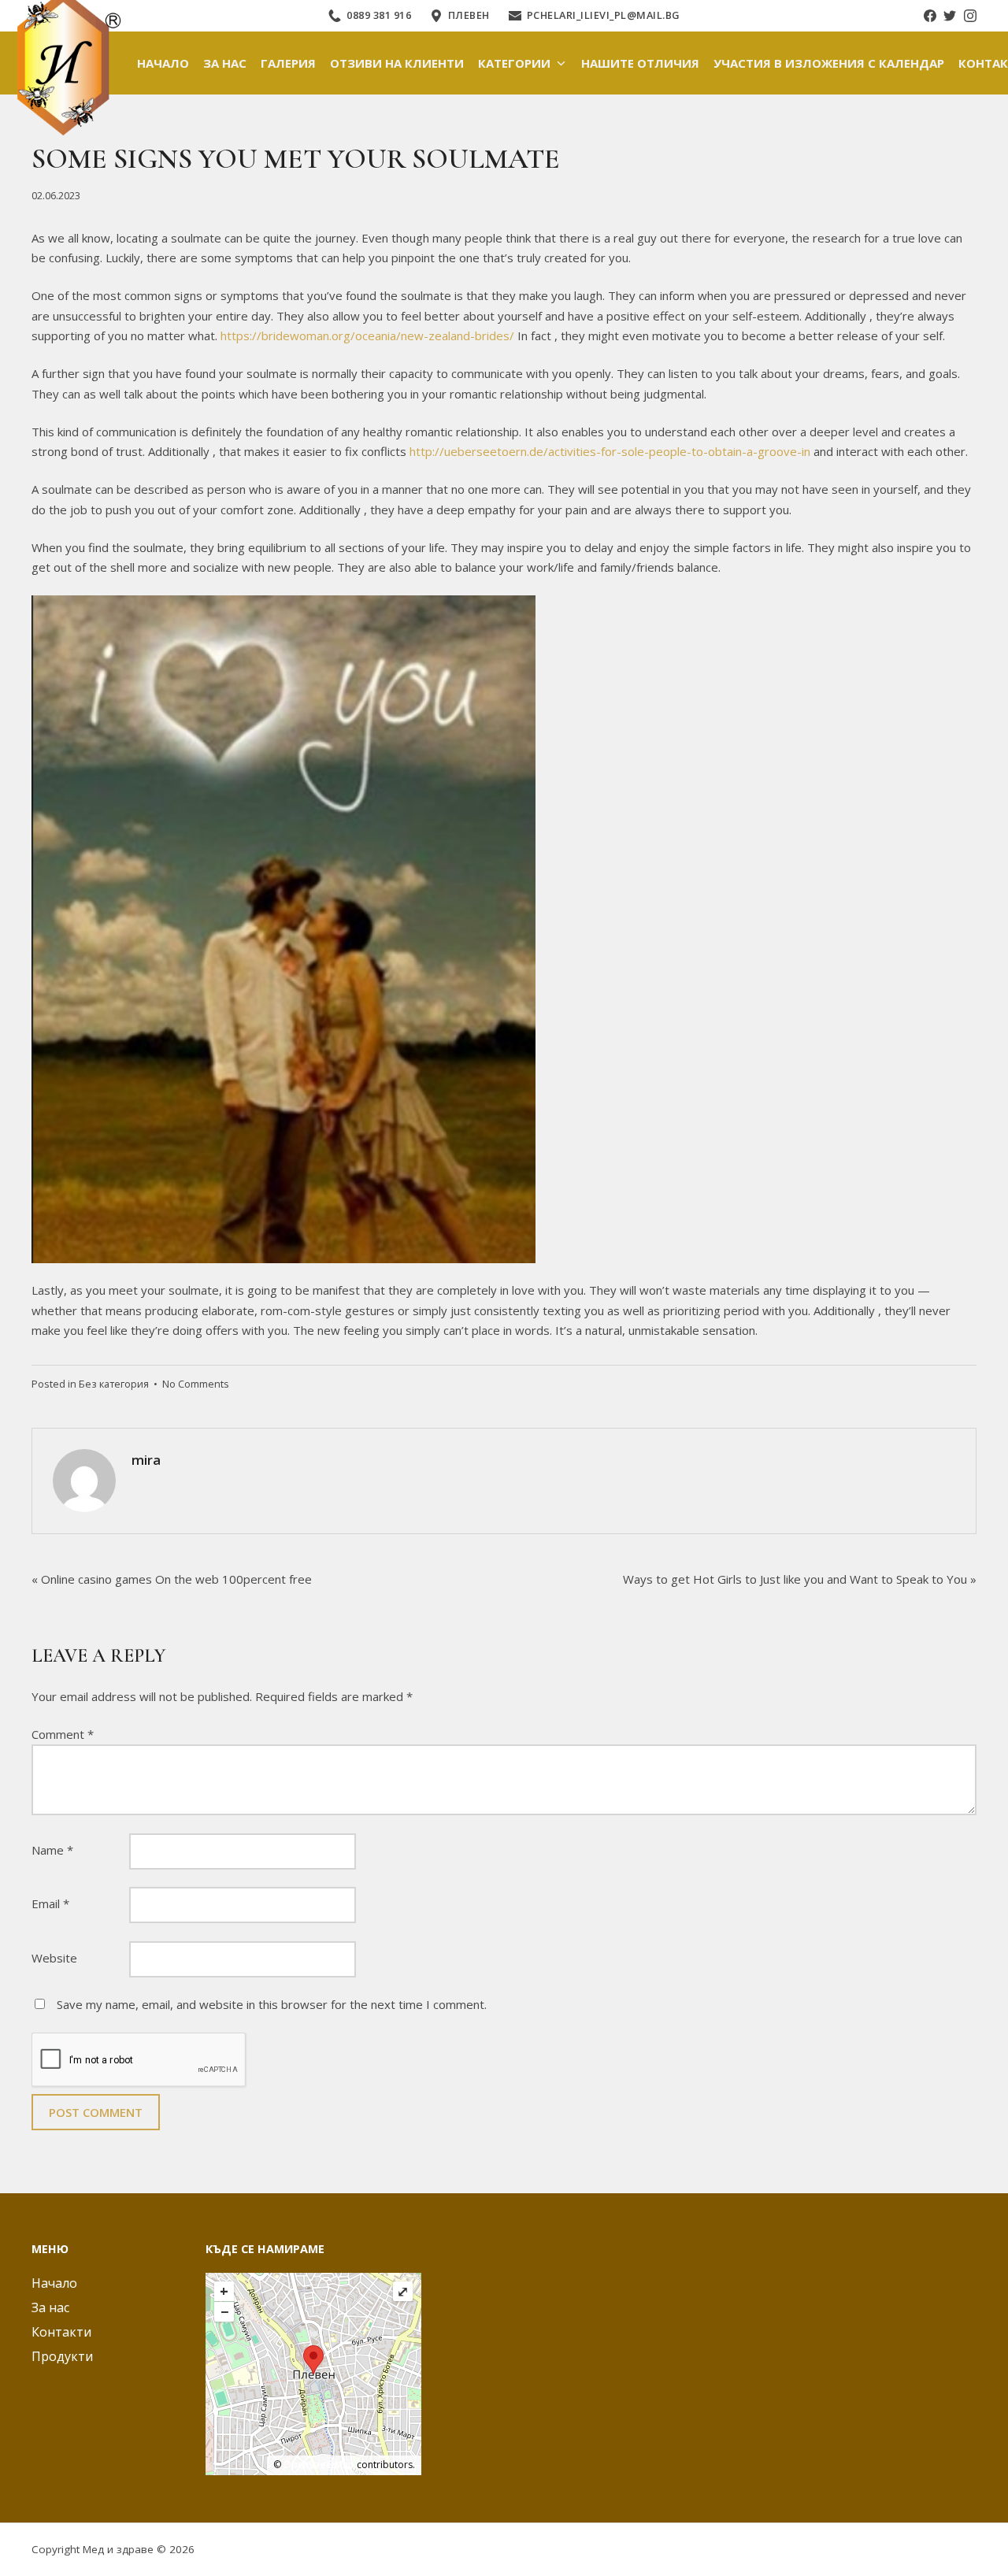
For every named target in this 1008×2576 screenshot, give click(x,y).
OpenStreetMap (319, 2465)
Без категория (114, 1384)
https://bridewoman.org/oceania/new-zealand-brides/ (367, 335)
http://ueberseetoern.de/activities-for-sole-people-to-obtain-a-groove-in (610, 451)
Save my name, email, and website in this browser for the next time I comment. (272, 2004)
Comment (63, 1734)
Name (52, 1850)
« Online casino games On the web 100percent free (172, 1579)
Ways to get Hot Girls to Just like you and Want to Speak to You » (800, 1579)
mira (146, 1460)
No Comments (196, 1384)
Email (50, 1903)
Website (54, 1958)
